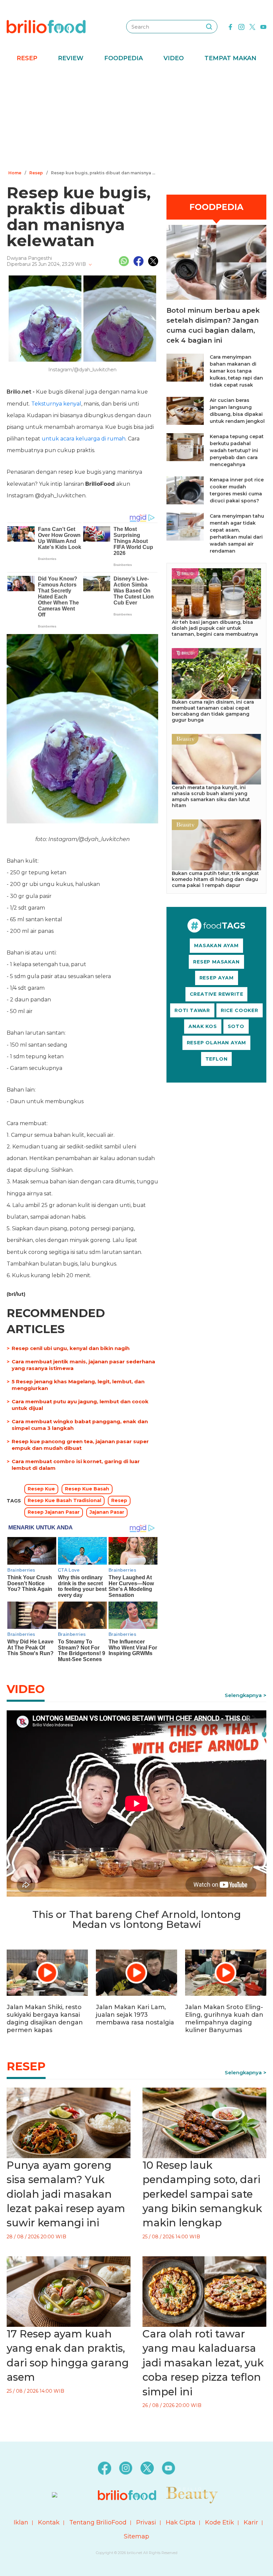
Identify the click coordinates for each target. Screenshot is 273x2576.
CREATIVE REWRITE (217, 994)
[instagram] (241, 26)
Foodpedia (124, 58)
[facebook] (230, 26)
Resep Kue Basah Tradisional (64, 1500)
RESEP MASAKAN (216, 962)
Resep (27, 58)
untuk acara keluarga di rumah (84, 439)
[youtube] (263, 26)
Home (15, 173)
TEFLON (217, 1059)
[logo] (46, 26)
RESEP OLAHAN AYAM (217, 1043)
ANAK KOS (203, 1026)
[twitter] (252, 26)
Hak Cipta (181, 2522)
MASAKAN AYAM (216, 945)
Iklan (21, 2522)
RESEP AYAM (217, 978)
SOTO (236, 1026)
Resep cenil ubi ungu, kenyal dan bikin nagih (71, 1348)
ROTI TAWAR (192, 1010)
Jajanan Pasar (107, 1512)
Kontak (49, 2522)
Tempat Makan (230, 58)
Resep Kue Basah (87, 1489)
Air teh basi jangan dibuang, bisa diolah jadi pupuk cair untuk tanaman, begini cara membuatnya (215, 628)
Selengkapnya (243, 1695)
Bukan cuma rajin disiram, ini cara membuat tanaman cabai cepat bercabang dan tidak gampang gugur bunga (213, 711)
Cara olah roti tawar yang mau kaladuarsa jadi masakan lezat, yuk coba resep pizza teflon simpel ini (203, 2363)
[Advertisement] (136, 118)
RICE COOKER (240, 1010)
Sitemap (136, 2536)
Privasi (146, 2522)
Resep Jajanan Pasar (54, 1512)
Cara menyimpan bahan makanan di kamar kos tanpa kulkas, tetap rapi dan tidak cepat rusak (236, 371)
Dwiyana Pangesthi (29, 258)
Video (174, 58)
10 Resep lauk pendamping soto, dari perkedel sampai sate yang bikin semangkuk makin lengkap (202, 2194)
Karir (251, 2522)
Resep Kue (41, 1489)
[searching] (209, 27)
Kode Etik (220, 2522)
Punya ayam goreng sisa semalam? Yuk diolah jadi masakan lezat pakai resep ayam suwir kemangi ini (66, 2194)
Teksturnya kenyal (56, 404)
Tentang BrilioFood (98, 2522)
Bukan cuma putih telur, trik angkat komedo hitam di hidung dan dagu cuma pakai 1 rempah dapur (215, 879)
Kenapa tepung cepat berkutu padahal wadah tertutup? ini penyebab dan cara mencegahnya (237, 450)
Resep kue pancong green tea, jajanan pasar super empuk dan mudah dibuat (80, 1445)
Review (71, 58)
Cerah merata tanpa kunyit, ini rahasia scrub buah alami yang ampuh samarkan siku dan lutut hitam (211, 796)
